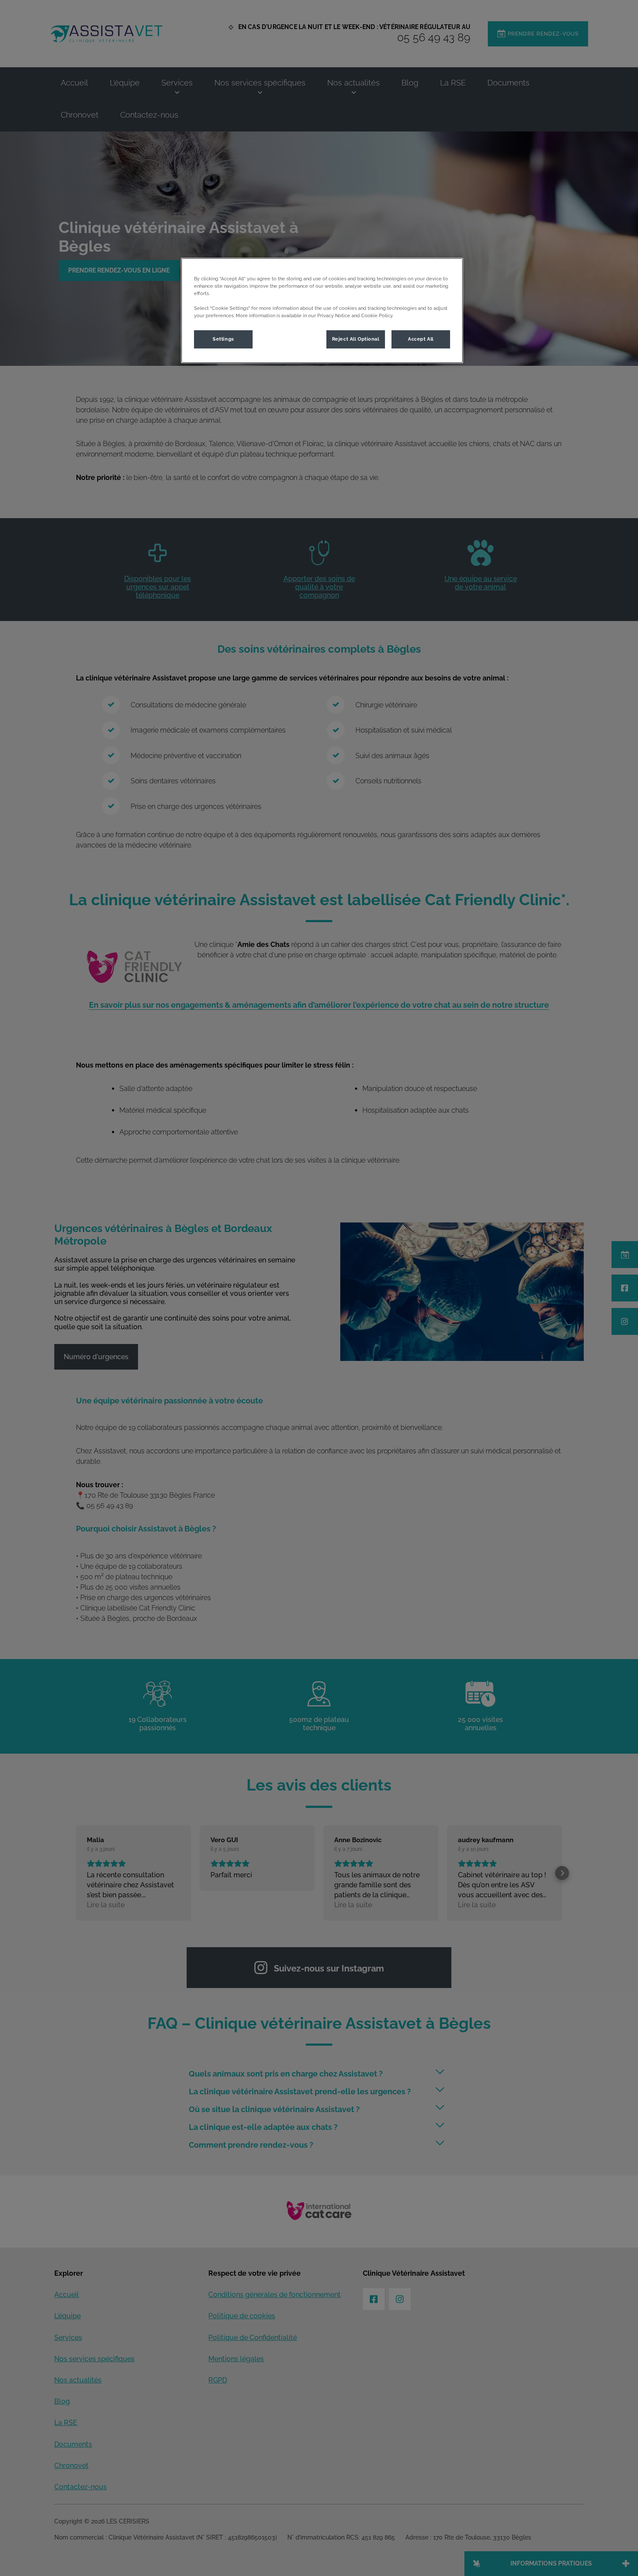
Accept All (421, 339)
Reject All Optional (356, 339)
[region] (322, 310)
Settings (223, 339)
